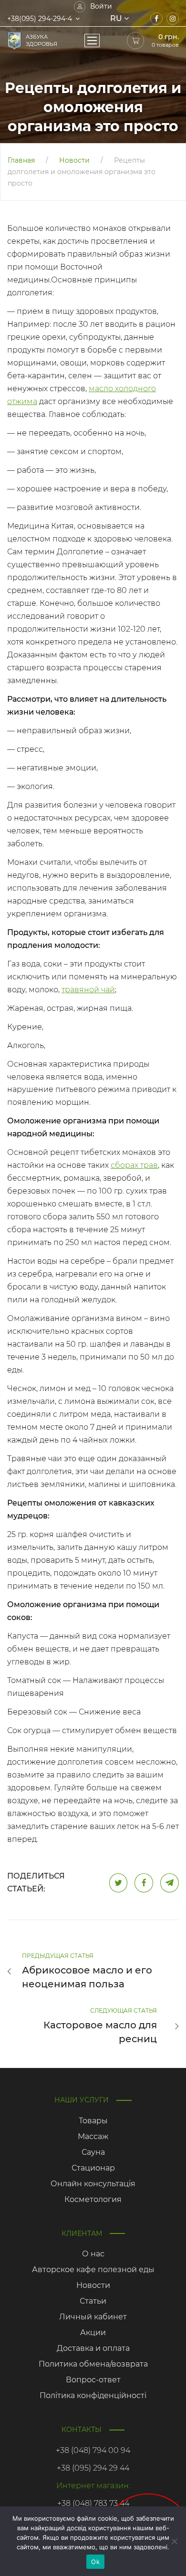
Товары (93, 2121)
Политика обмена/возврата (93, 2364)
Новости (74, 160)
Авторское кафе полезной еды (93, 2270)
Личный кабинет (93, 2317)
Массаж (93, 2136)
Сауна (93, 2152)
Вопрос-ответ (93, 2380)
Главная (21, 160)
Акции (93, 2332)
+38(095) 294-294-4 (40, 19)
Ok (95, 2562)
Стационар (93, 2168)
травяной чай (88, 990)
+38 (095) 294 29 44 (93, 2468)
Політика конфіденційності (93, 2395)
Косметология (93, 2199)
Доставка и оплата (93, 2348)
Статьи (93, 2301)
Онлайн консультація (93, 2184)
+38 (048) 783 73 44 (93, 2503)
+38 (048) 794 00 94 (93, 2450)
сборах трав (134, 1165)
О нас (93, 2254)
